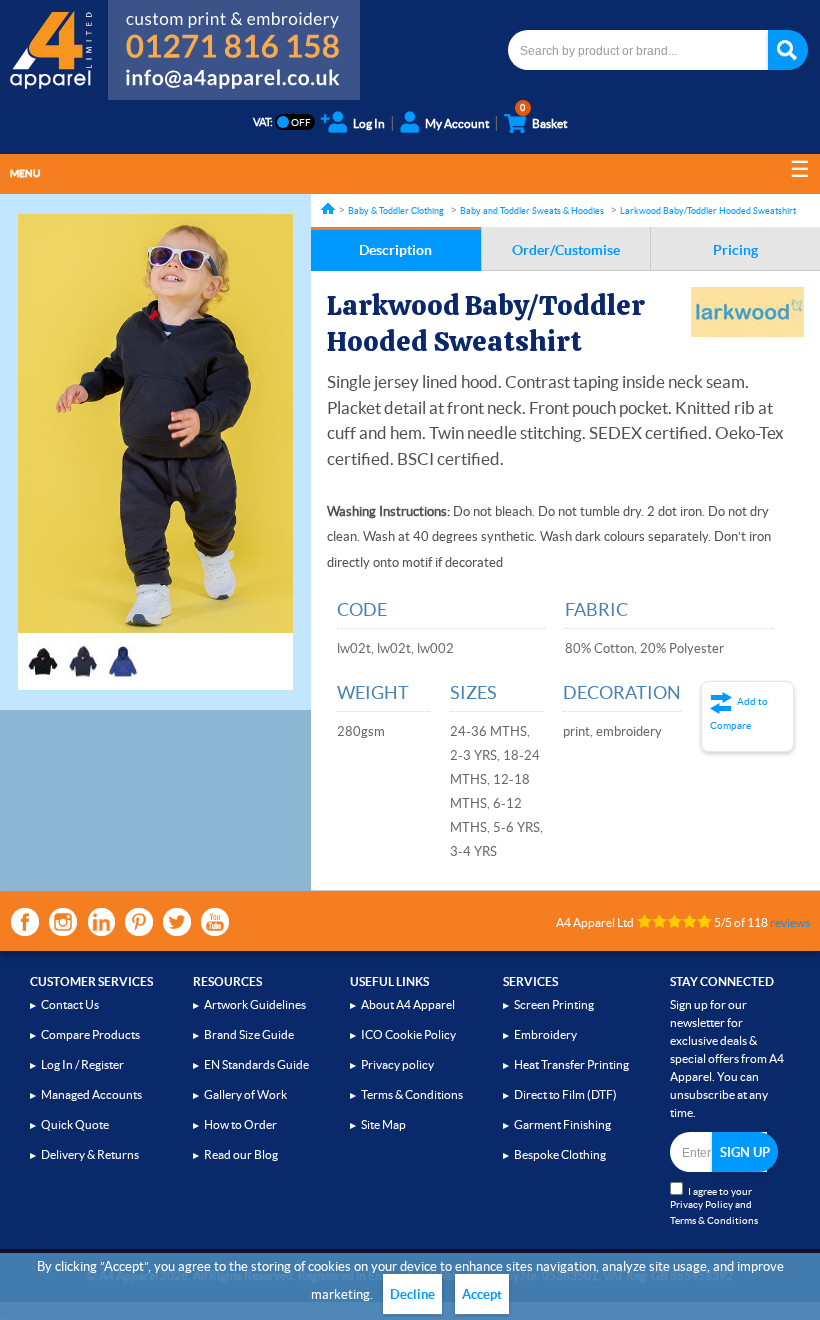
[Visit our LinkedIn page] (101, 922)
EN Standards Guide (256, 1064)
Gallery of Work (245, 1094)
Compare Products (90, 1034)
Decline (412, 1294)
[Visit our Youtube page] (215, 922)
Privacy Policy (701, 1204)
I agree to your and (714, 1206)
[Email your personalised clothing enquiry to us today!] (234, 82)
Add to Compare (739, 713)
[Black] (43, 652)
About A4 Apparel (408, 1004)
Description (395, 250)
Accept (482, 1294)
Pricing (735, 250)
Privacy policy (397, 1064)
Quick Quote (75, 1124)
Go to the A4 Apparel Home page (54, 50)
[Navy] (83, 652)
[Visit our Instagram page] (63, 922)
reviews (790, 922)
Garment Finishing (562, 1124)
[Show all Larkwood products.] (747, 312)
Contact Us (70, 1004)
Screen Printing (554, 1004)
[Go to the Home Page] (328, 208)
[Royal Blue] (123, 652)
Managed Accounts (91, 1094)
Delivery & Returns (90, 1154)
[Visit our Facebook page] (25, 922)
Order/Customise (566, 250)
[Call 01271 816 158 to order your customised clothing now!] (234, 32)
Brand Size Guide (249, 1034)
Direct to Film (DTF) (565, 1094)
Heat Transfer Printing (571, 1064)
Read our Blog (241, 1154)
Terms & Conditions (412, 1094)
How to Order (240, 1124)
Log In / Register (82, 1064)
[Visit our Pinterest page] (139, 922)
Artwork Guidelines (255, 1004)
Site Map (383, 1124)
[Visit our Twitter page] (177, 922)
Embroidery (545, 1034)
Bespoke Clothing (560, 1154)
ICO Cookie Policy (408, 1034)
